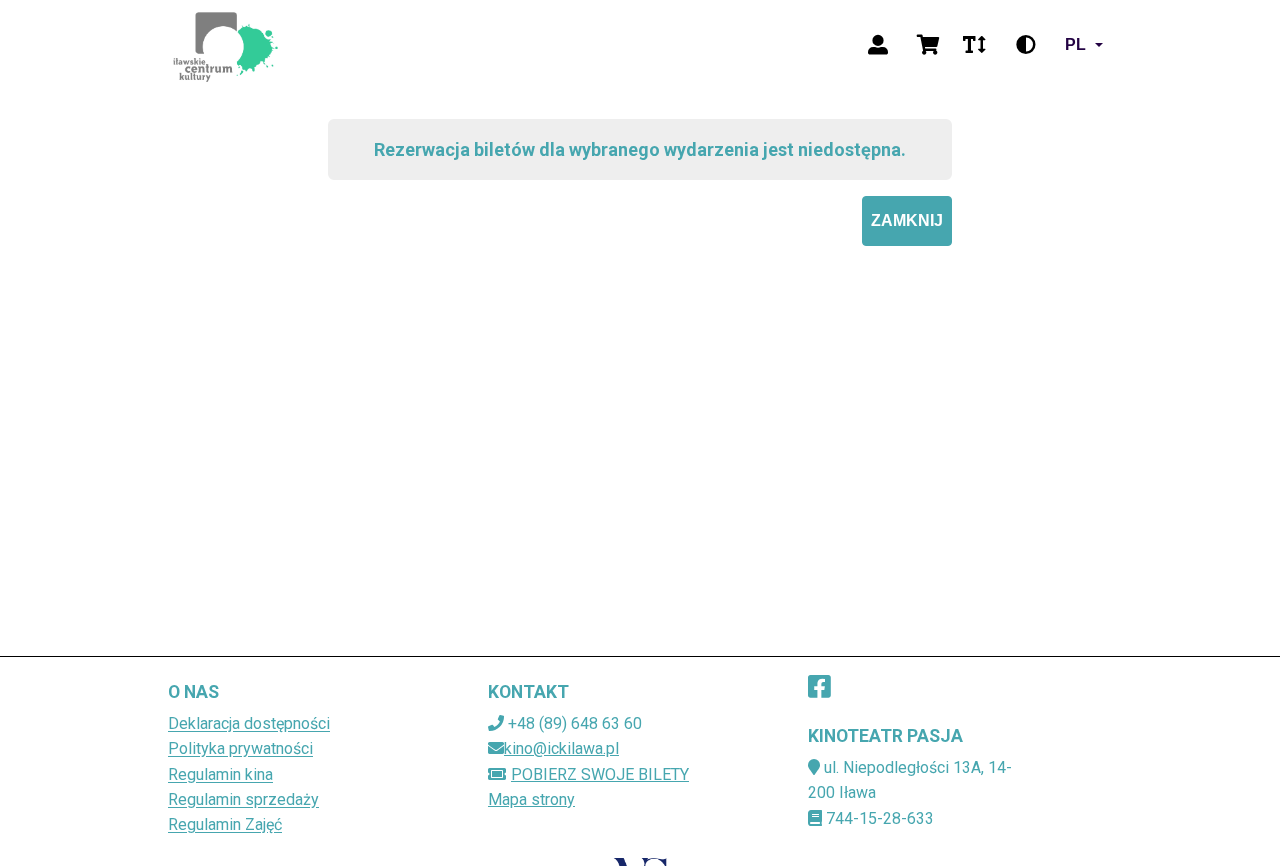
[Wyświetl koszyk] (928, 45)
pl (1075, 44)
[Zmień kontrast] (1026, 45)
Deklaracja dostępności (249, 723)
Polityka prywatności (240, 748)
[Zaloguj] (878, 45)
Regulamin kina (220, 774)
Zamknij (907, 220)
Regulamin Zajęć (225, 824)
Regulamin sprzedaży (243, 799)
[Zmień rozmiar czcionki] (974, 45)
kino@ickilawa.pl (561, 748)
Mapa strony (531, 799)
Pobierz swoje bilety (600, 774)
